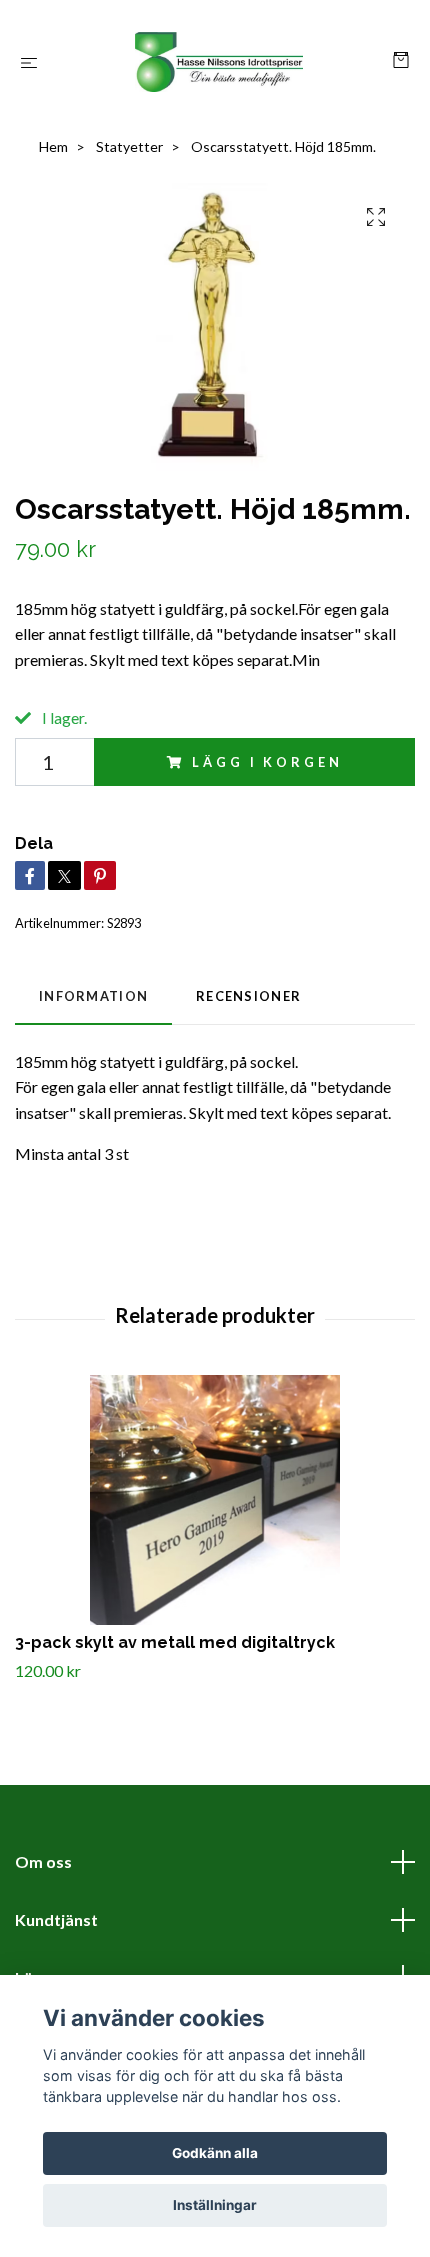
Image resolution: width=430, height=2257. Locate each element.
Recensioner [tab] (248, 996)
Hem (53, 146)
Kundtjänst (56, 1919)
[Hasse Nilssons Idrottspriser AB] (219, 62)
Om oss (43, 1861)
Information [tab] (93, 996)
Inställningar (215, 2205)
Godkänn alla (215, 2153)
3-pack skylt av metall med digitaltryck (175, 1642)
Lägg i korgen (267, 762)
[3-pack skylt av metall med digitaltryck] (215, 1500)
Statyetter (129, 146)
